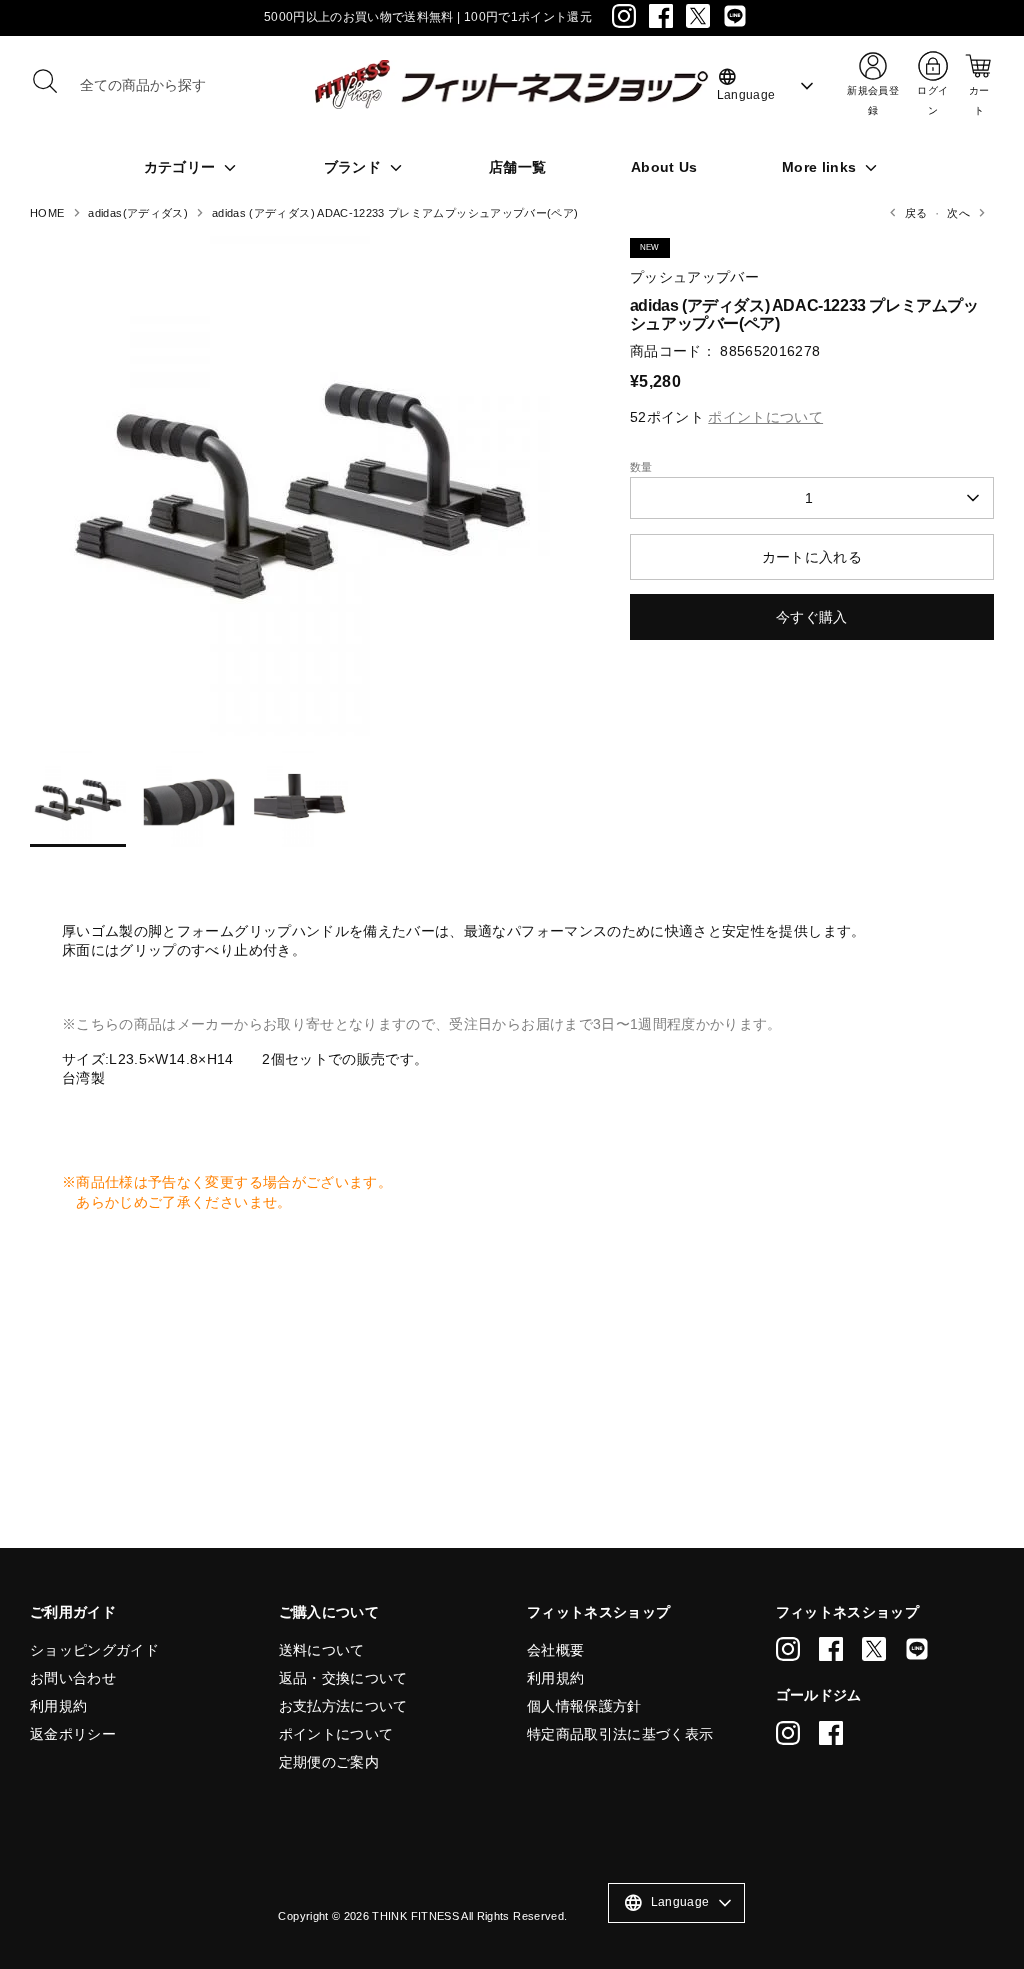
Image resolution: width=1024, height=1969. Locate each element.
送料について (322, 1650)
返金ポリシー (73, 1734)
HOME (47, 213)
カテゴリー (182, 167)
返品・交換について (343, 1678)
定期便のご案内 (329, 1762)
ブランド (355, 167)
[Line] (735, 16)
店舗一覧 (517, 167)
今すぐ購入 (812, 617)
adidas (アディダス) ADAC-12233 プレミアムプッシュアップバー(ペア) (395, 213)
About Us (664, 167)
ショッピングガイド (94, 1650)
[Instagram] (624, 16)
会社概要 (555, 1650)
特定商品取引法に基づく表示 (620, 1734)
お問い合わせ (73, 1678)
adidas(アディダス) (138, 213)
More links (821, 167)
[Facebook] (661, 16)
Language (746, 84)
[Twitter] (698, 16)
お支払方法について (343, 1706)
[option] (300, 493)
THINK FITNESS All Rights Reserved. (469, 1916)
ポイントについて (336, 1734)
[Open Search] (45, 81)
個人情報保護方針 (584, 1706)
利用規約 (58, 1706)
